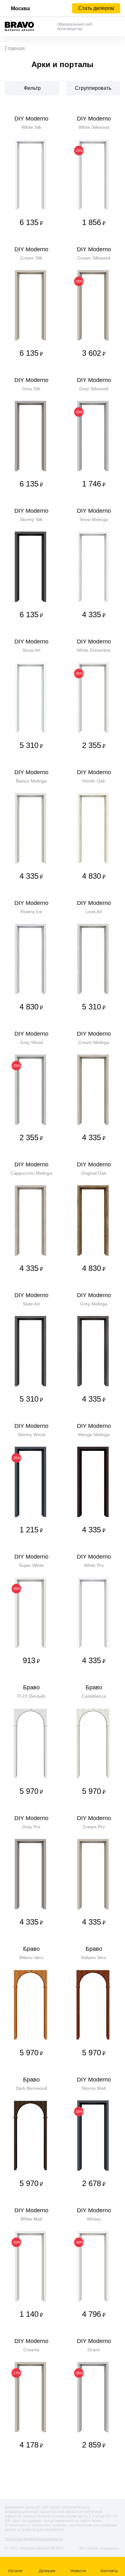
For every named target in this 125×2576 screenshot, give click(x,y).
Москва (20, 8)
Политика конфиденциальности (34, 2539)
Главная (15, 48)
